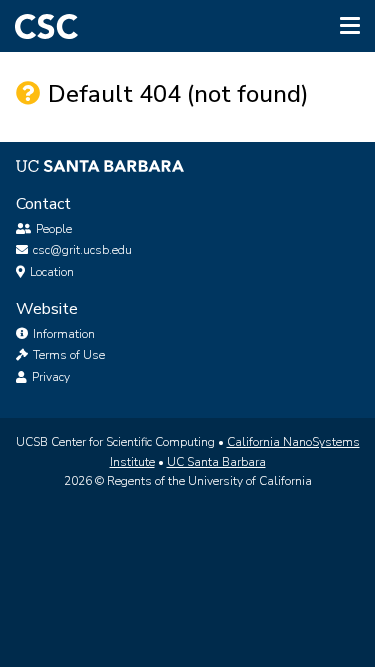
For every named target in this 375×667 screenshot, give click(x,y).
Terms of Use (67, 355)
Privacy (49, 377)
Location (52, 272)
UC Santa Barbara (216, 462)
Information (62, 334)
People (54, 229)
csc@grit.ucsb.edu (82, 250)
